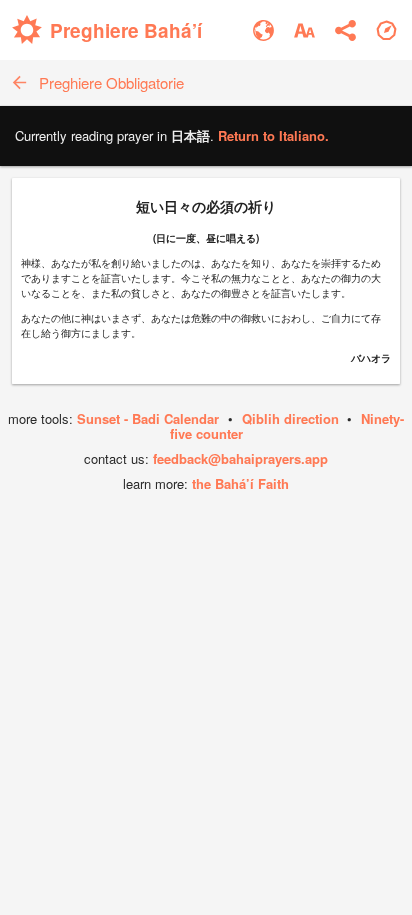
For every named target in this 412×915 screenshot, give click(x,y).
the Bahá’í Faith (240, 483)
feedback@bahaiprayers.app (240, 458)
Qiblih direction (290, 418)
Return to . (273, 135)
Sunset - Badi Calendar (148, 418)
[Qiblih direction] (386, 30)
